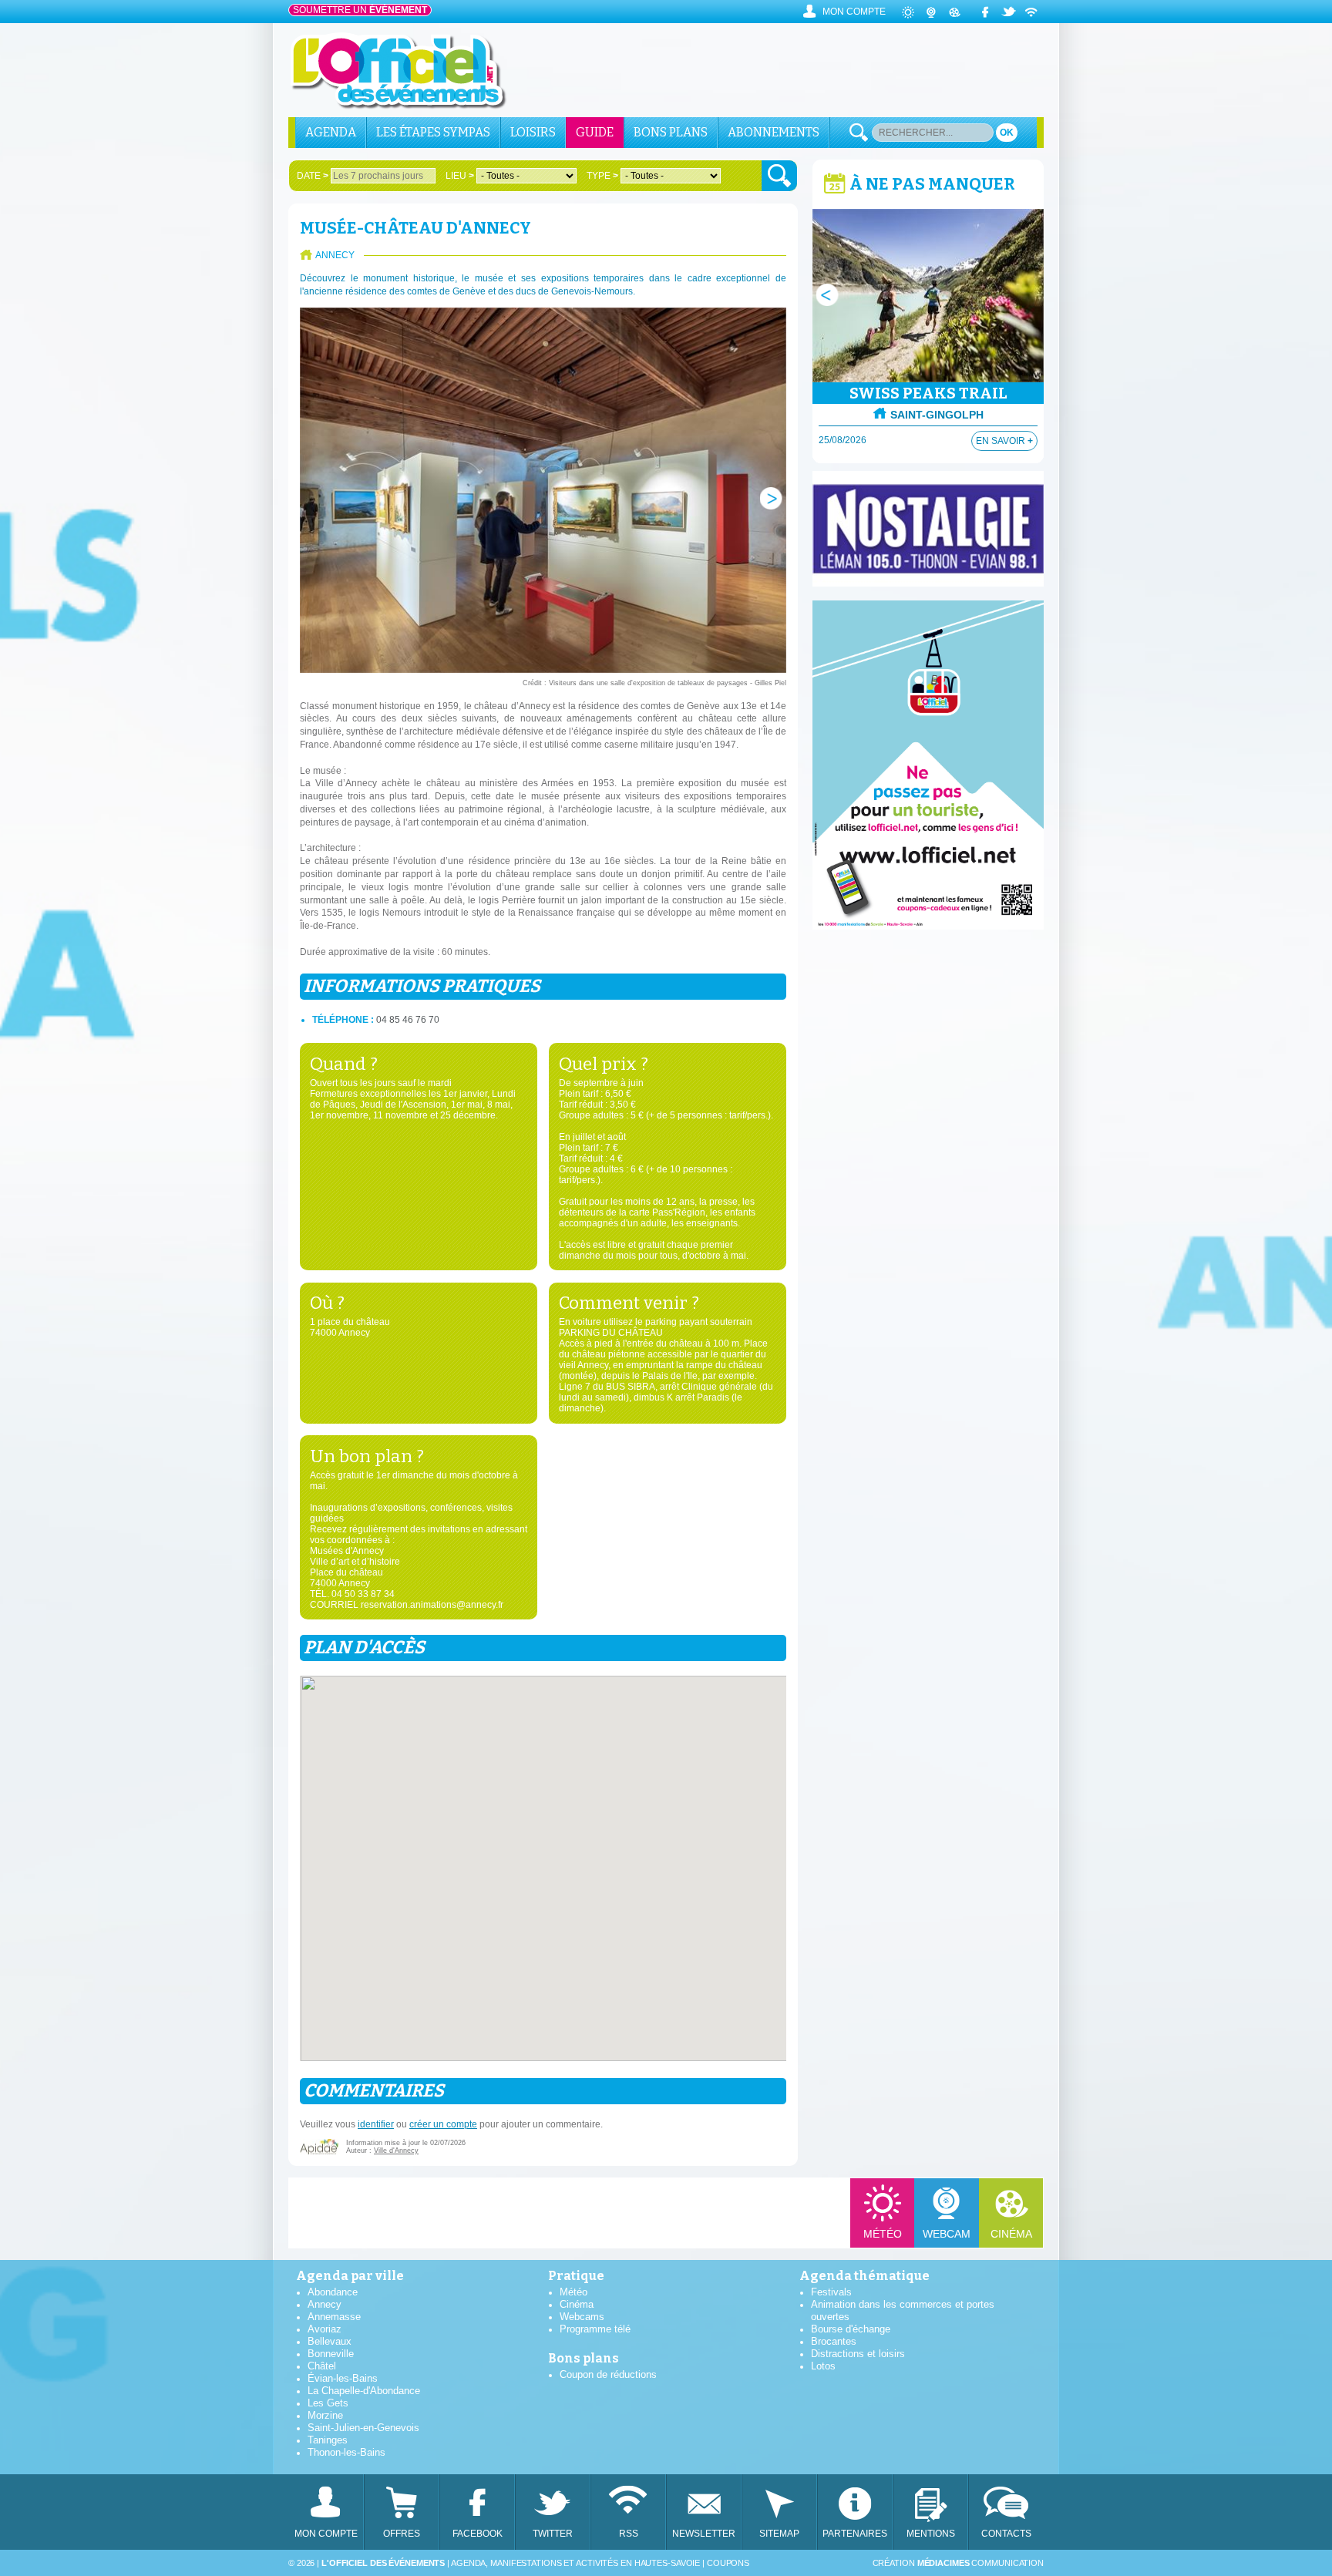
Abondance (333, 2292)
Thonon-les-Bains (346, 2452)
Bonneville (331, 2354)
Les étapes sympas (433, 132)
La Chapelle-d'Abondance (364, 2391)
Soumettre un (360, 10)
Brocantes (834, 2341)
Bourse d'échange (851, 2329)
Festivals (831, 2292)
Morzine (325, 2415)
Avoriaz (325, 2329)
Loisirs (533, 132)
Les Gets (328, 2403)
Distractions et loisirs (858, 2354)
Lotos (823, 2366)
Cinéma (1011, 2234)
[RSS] (1032, 12)
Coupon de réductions (608, 2374)
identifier (376, 2124)
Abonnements (774, 132)
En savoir (1004, 441)
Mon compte (854, 12)
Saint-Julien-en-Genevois (363, 2428)
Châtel (322, 2366)
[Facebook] (986, 12)
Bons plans (671, 132)
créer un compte (443, 2124)
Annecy (325, 2304)
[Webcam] (932, 12)
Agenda (331, 132)
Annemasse (334, 2317)
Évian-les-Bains (343, 2378)
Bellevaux (330, 2341)
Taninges (328, 2440)
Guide (595, 132)
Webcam (947, 2234)
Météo (883, 2234)
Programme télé (595, 2329)
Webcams (582, 2317)
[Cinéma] (955, 12)
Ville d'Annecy (396, 2151)
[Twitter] (1009, 12)
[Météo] (909, 12)
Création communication (958, 2563)
